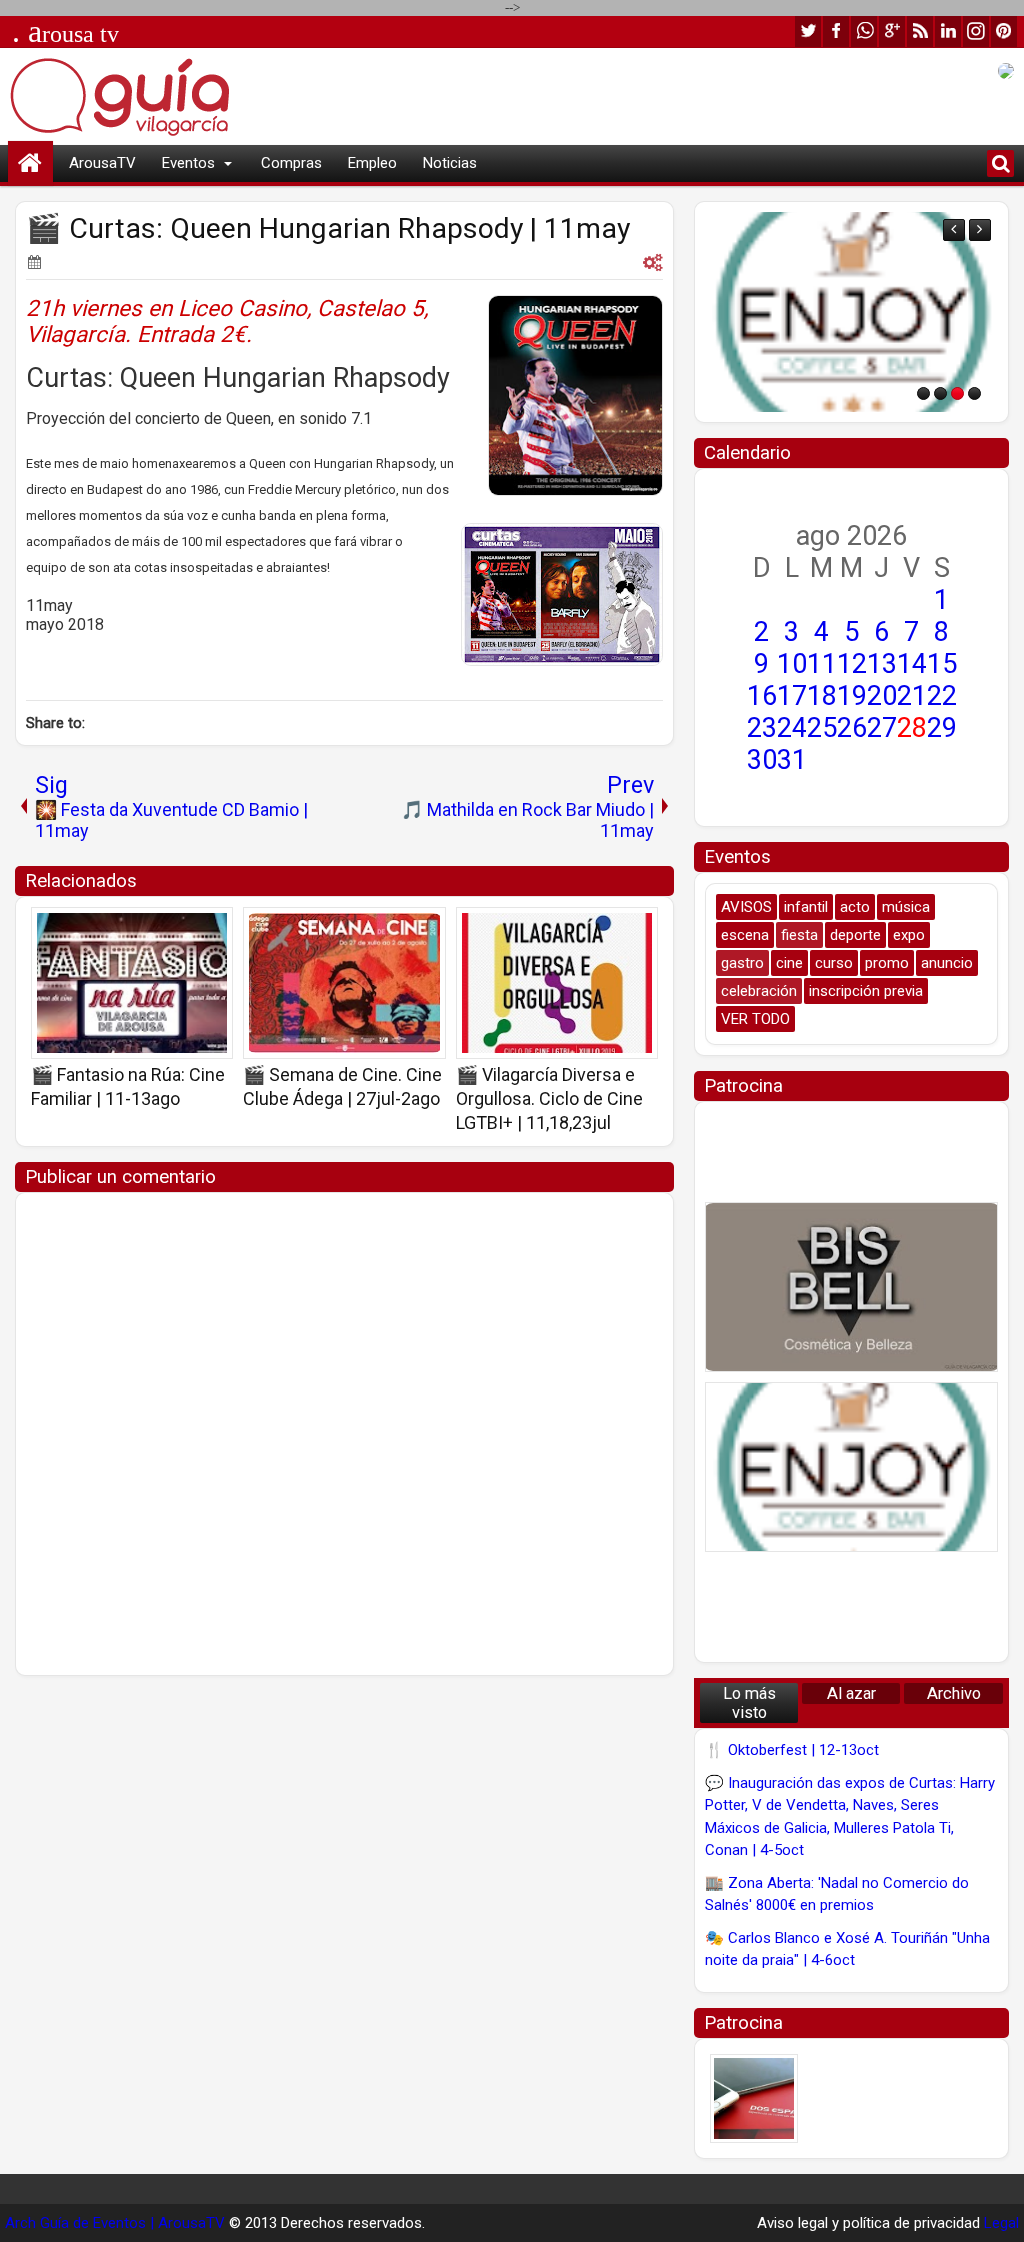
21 (912, 696)
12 (852, 664)
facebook (836, 31)
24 (792, 728)
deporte (855, 935)
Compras (291, 163)
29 (942, 728)
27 (882, 728)
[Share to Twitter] (189, 929)
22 (942, 696)
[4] (974, 393)
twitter (808, 31)
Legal (1001, 2223)
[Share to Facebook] (167, 929)
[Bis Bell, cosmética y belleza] (851, 1287)
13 (882, 664)
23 (762, 728)
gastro (742, 963)
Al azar (851, 1693)
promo (887, 963)
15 (942, 664)
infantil (806, 907)
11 (822, 664)
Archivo (954, 1693)
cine (789, 963)
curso (834, 963)
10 (792, 664)
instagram (976, 31)
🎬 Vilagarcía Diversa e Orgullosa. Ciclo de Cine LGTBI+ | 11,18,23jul (549, 1098)
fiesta (799, 935)
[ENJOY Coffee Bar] (851, 312)
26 (852, 728)
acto (855, 907)
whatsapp (864, 31)
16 (762, 696)
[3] (957, 393)
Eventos (188, 163)
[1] (923, 393)
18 (822, 696)
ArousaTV (102, 163)
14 (912, 664)
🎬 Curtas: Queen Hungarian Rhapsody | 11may (328, 228)
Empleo (372, 163)
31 (792, 760)
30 (762, 760)
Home (30, 163)
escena (745, 935)
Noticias (450, 163)
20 (882, 696)
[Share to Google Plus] (211, 929)
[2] (940, 393)
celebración (759, 991)
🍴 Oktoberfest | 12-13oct (792, 1750)
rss (920, 31)
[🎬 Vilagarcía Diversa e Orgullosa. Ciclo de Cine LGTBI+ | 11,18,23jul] (557, 983)
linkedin (948, 31)
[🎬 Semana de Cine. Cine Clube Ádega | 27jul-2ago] (344, 983)
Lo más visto (749, 1703)
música (906, 907)
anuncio (947, 963)
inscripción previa (866, 991)
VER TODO (755, 1019)
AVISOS (746, 907)
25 (822, 728)
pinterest (1004, 31)
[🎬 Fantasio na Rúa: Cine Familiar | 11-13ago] (132, 983)
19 (852, 696)
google (892, 31)
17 (792, 696)
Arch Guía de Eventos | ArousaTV (115, 2223)
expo (909, 935)
